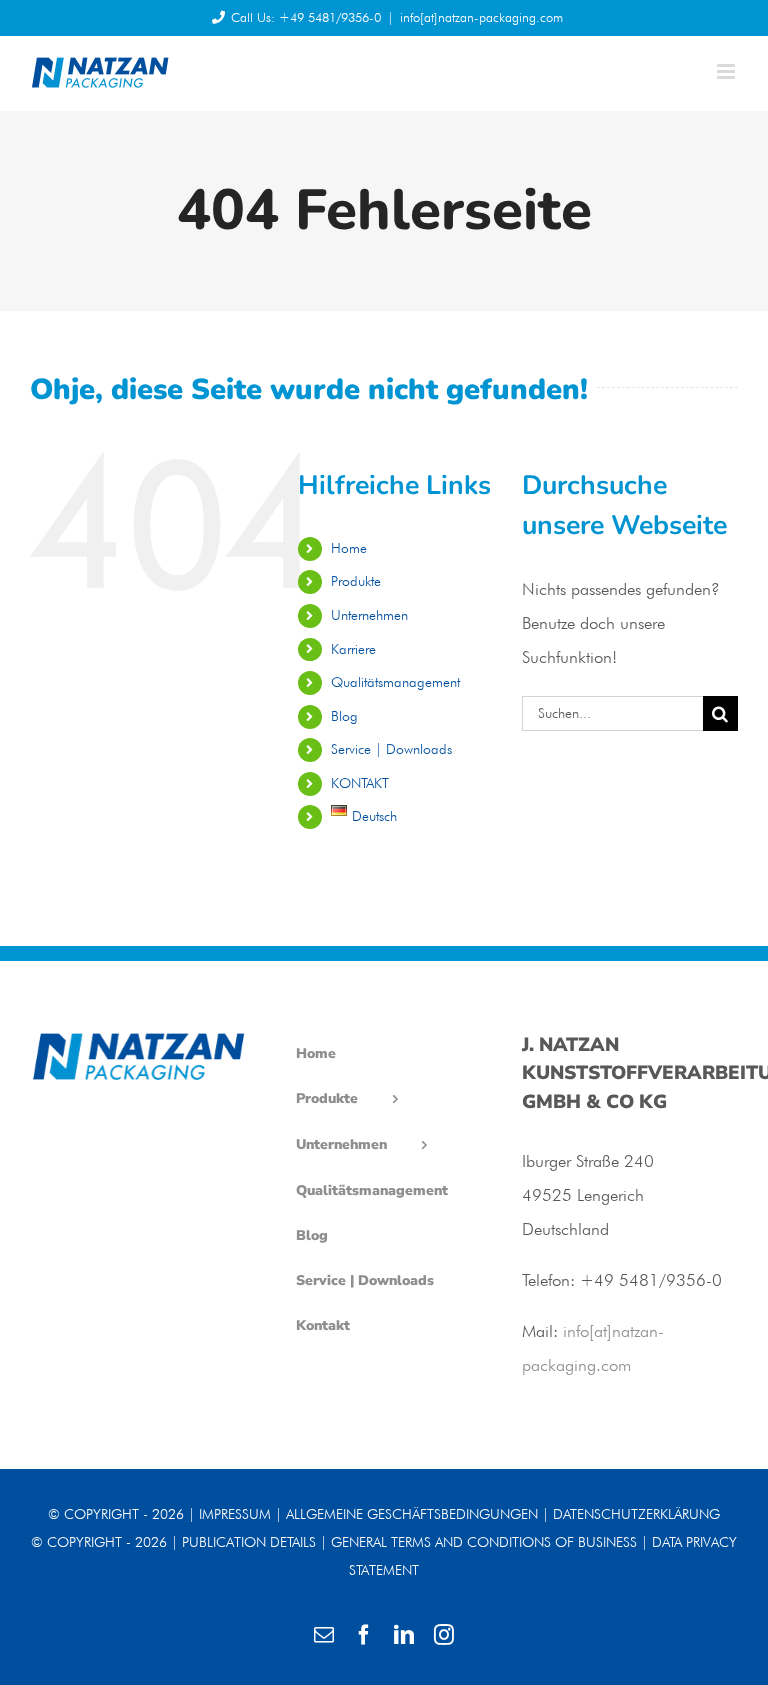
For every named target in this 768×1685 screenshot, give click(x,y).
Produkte (356, 581)
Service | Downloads (391, 749)
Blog (344, 716)
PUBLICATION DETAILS (249, 1542)
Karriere (353, 649)
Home (349, 548)
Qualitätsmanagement (395, 682)
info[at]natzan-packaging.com (481, 17)
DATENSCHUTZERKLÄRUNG (636, 1514)
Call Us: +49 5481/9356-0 (306, 17)
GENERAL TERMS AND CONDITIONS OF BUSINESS (484, 1542)
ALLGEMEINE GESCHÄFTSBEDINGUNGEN (412, 1514)
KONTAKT (360, 783)
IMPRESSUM (235, 1514)
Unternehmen (369, 615)
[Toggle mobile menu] (727, 71)
